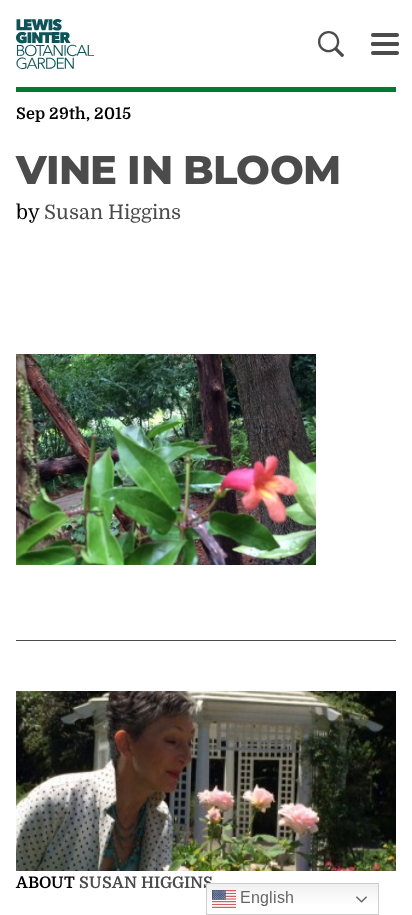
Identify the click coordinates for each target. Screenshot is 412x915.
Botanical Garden (50, 43)
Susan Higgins (112, 212)
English (265, 897)
